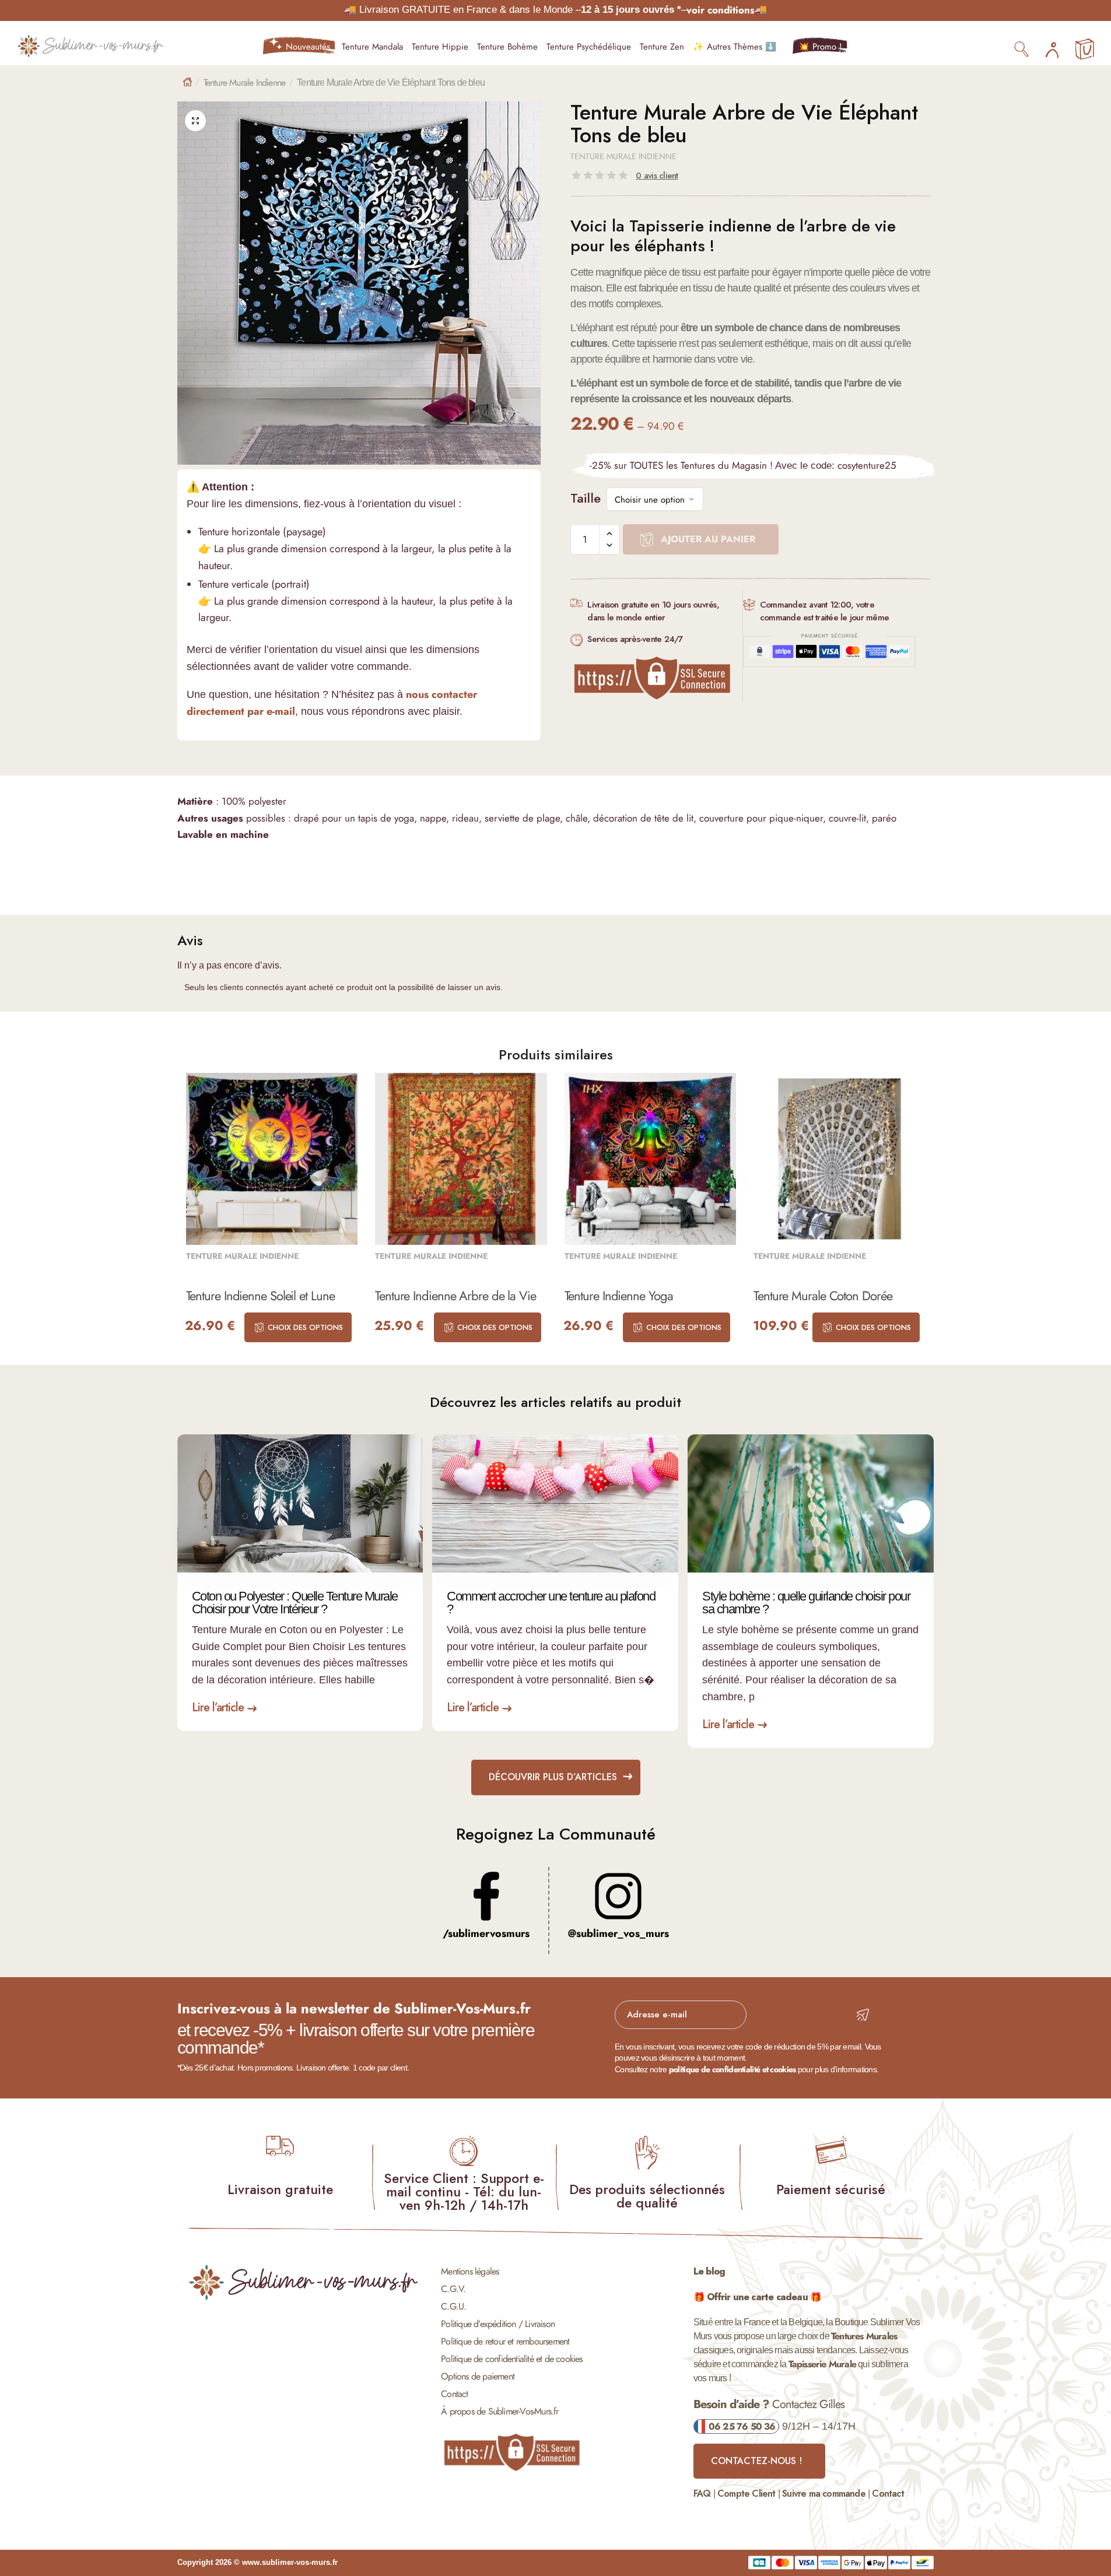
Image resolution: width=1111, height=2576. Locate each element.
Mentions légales (470, 2271)
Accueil (187, 82)
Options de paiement (478, 2376)
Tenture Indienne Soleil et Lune (260, 1296)
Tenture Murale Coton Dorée (823, 1296)
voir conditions (721, 10)
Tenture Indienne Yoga (619, 1296)
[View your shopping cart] (1085, 50)
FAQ (702, 2493)
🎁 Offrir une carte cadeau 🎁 (757, 2297)
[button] (195, 121)
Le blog (709, 2271)
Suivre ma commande (824, 2493)
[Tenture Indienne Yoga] (651, 1159)
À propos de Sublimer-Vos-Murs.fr (500, 2411)
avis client (657, 176)
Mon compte (1052, 47)
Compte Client (746, 2493)
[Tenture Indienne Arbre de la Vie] (461, 1159)
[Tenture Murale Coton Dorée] (840, 1159)
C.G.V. (453, 2289)
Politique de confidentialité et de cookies (511, 2359)
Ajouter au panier (708, 539)
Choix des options (305, 1327)
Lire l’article (218, 1708)
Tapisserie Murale (822, 2364)
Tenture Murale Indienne (245, 83)
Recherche (1022, 48)
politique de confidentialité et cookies (733, 2069)
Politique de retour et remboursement (505, 2341)
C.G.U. (453, 2306)
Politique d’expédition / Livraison (498, 2324)
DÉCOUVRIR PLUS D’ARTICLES (553, 1777)
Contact (454, 2394)
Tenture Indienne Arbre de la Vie (455, 1296)
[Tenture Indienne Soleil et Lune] (272, 1159)
